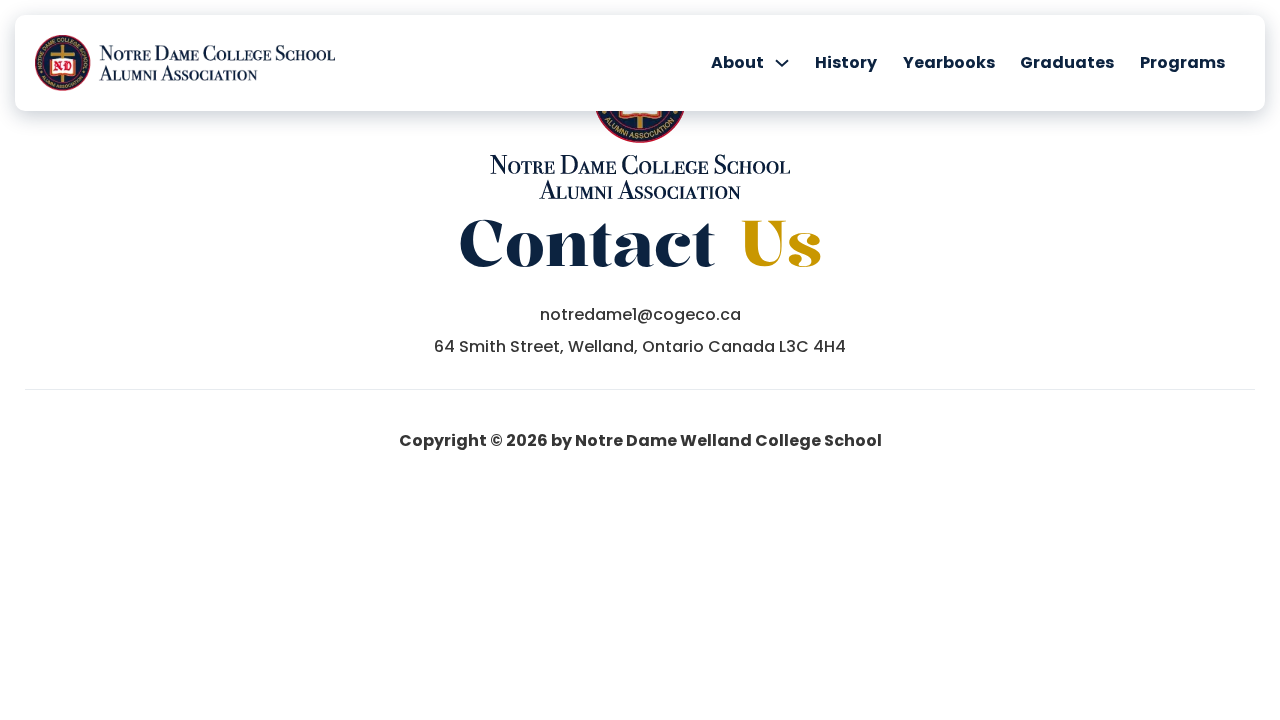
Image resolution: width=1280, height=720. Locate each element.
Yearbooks (949, 63)
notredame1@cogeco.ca (640, 315)
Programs (1182, 63)
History (846, 63)
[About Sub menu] (782, 63)
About (737, 63)
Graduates (1067, 63)
